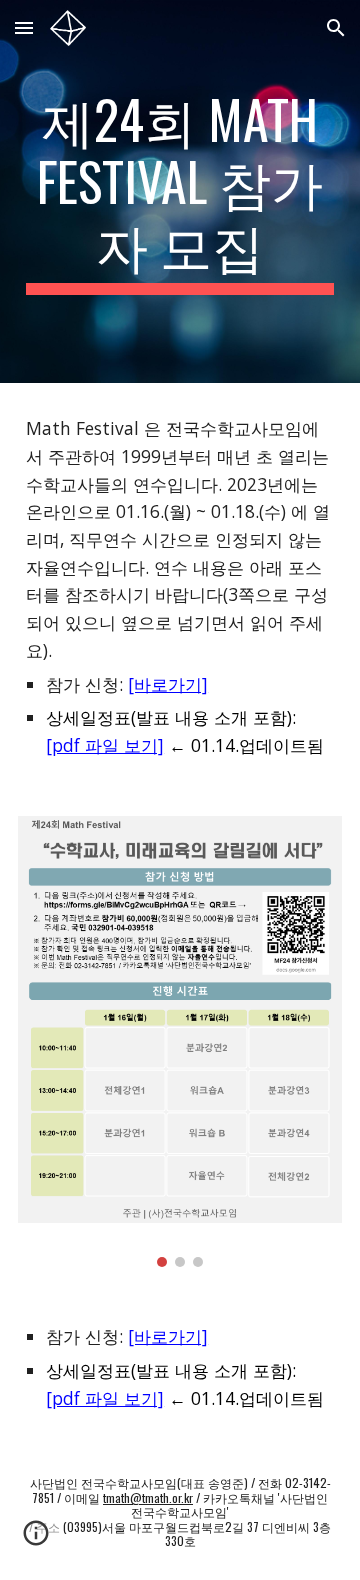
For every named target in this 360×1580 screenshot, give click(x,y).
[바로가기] (168, 684)
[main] (180, 191)
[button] (24, 27)
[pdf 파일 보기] (105, 745)
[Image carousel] (180, 1042)
